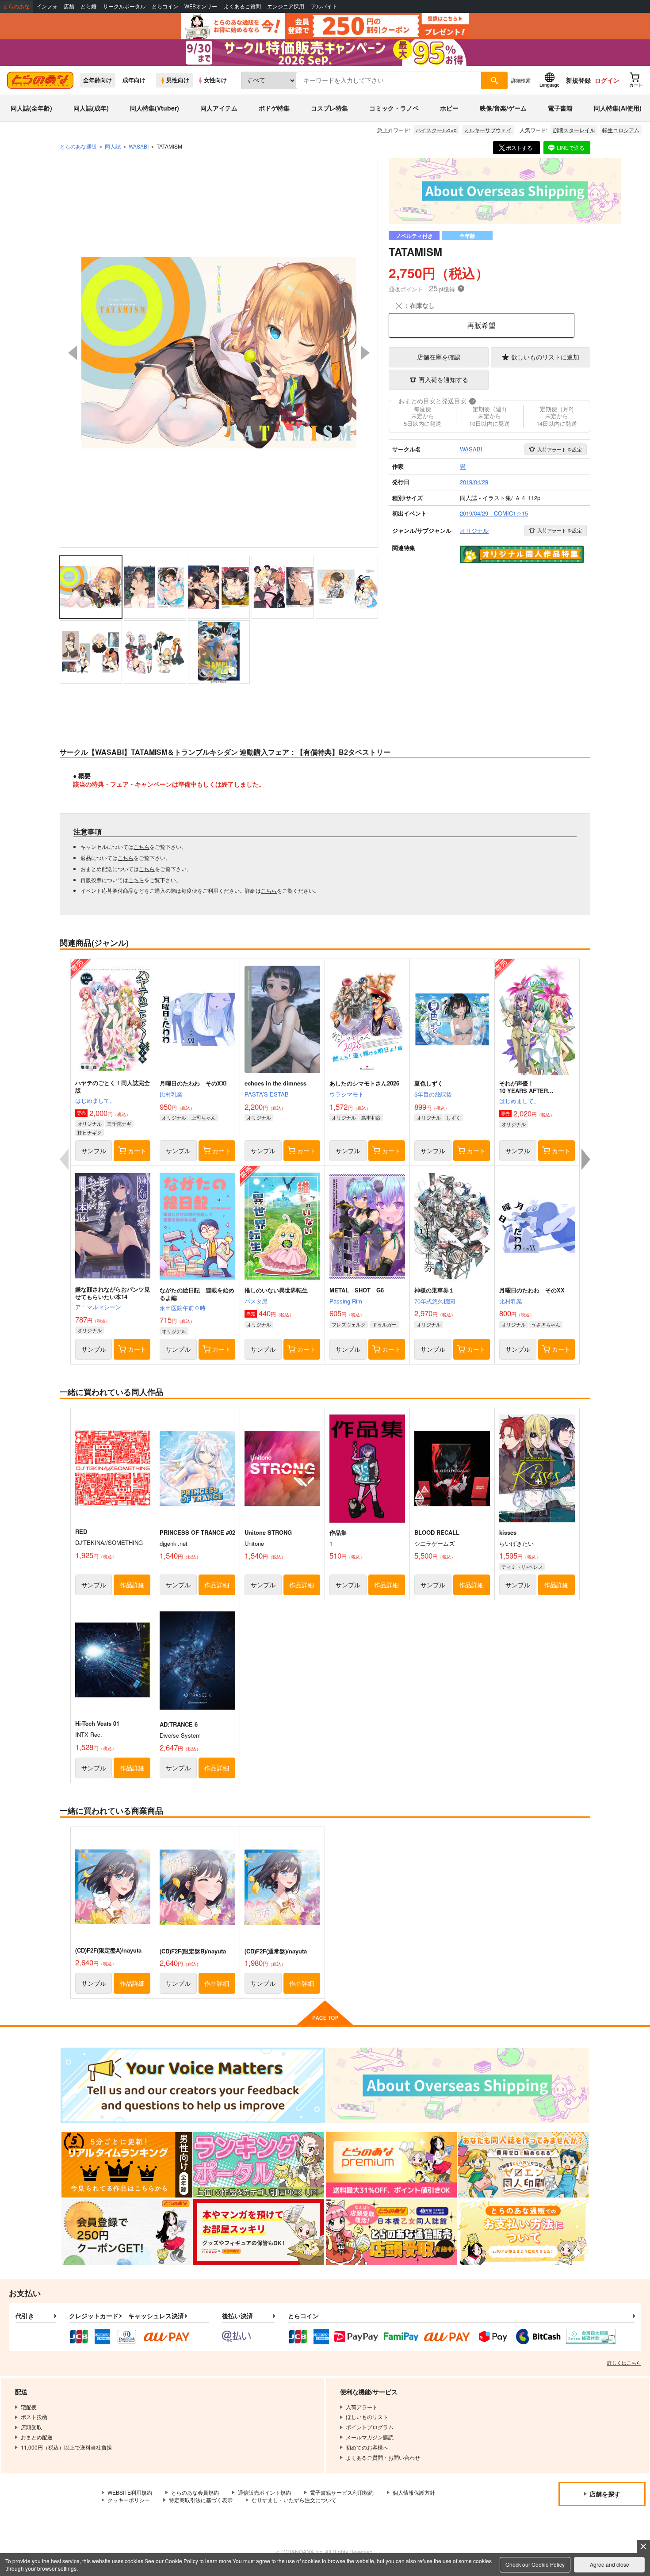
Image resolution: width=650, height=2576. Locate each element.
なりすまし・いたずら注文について (294, 2500)
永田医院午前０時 (183, 1308)
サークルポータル (124, 6)
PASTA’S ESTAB (267, 1094)
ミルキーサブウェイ (488, 130)
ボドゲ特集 (274, 108)
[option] (219, 353)
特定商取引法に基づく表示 (201, 2500)
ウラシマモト (347, 1094)
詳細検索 (521, 80)
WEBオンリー (201, 6)
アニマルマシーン (98, 1307)
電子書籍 (560, 108)
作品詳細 (132, 1585)
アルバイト (324, 6)
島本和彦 (371, 1117)
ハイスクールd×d (436, 130)
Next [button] (365, 353)
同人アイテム (219, 108)
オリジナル (90, 1124)
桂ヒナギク (90, 1132)
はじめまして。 (95, 1100)
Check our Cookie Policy (535, 2564)
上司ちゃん (204, 1117)
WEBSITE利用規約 (130, 2492)
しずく (453, 1117)
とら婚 (88, 6)
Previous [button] (73, 353)
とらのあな (16, 6)
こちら (141, 847)
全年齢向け (97, 80)
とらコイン (165, 6)
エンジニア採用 (286, 6)
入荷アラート (560, 449)
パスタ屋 (256, 1301)
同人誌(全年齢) (31, 108)
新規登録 (578, 80)
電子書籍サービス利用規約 (342, 2492)
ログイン (607, 80)
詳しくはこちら (624, 2362)
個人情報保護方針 (414, 2492)
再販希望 (482, 325)
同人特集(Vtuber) (155, 108)
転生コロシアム (621, 130)
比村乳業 (171, 1094)
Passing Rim (346, 1301)
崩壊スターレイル (574, 130)
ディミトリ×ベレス (522, 1567)
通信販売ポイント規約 (264, 2492)
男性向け (178, 80)
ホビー (449, 108)
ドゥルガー (384, 1324)
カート (137, 1150)
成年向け (134, 80)
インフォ (47, 6)
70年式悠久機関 (435, 1301)
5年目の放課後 (433, 1094)
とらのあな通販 (78, 146)
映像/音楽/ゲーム (503, 108)
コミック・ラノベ (394, 108)
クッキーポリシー (129, 2500)
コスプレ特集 (329, 108)
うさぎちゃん (546, 1324)
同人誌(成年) (91, 108)
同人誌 (113, 146)
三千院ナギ (119, 1124)
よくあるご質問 (242, 6)
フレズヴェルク (349, 1324)
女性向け (215, 80)
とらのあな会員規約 (195, 2492)
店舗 (69, 6)
